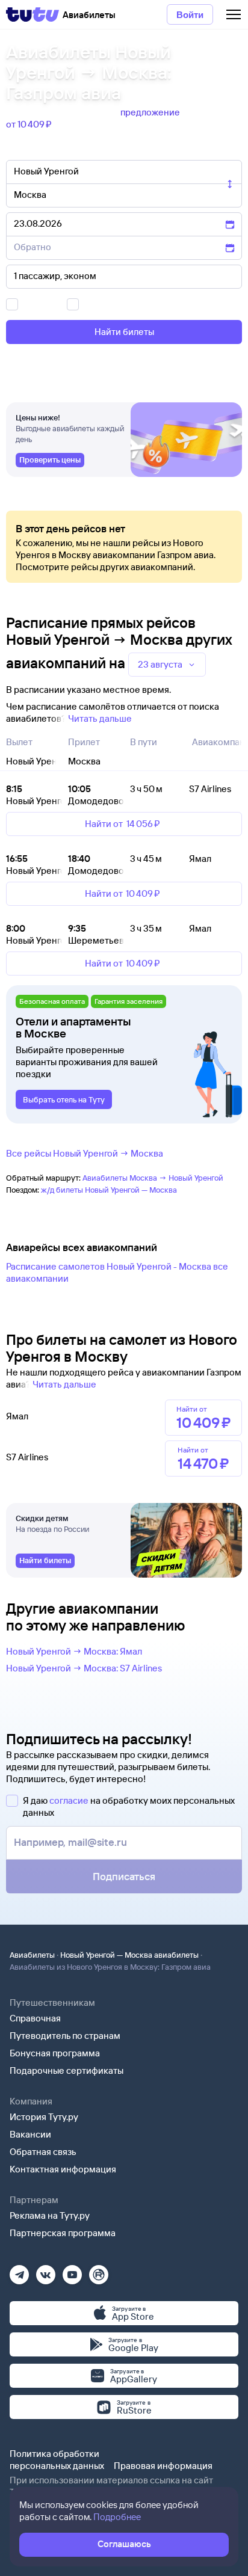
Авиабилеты (32, 1955)
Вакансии (30, 2134)
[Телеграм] (19, 2271)
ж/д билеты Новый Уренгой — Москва (109, 1190)
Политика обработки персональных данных (57, 2460)
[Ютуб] (72, 2271)
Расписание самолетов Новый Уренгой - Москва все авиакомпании (117, 1272)
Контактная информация (63, 2169)
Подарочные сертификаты (67, 2070)
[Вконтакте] (46, 2271)
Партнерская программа (63, 2233)
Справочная (35, 2018)
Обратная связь (43, 2152)
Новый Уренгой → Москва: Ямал (74, 1651)
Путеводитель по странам (65, 2036)
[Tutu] (33, 14)
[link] (50, 460)
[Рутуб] (99, 2271)
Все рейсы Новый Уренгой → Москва (85, 1153)
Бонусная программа (55, 2053)
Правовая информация (163, 2466)
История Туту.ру (44, 2117)
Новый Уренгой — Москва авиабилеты (129, 1955)
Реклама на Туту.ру (50, 2215)
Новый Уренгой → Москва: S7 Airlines (84, 1668)
